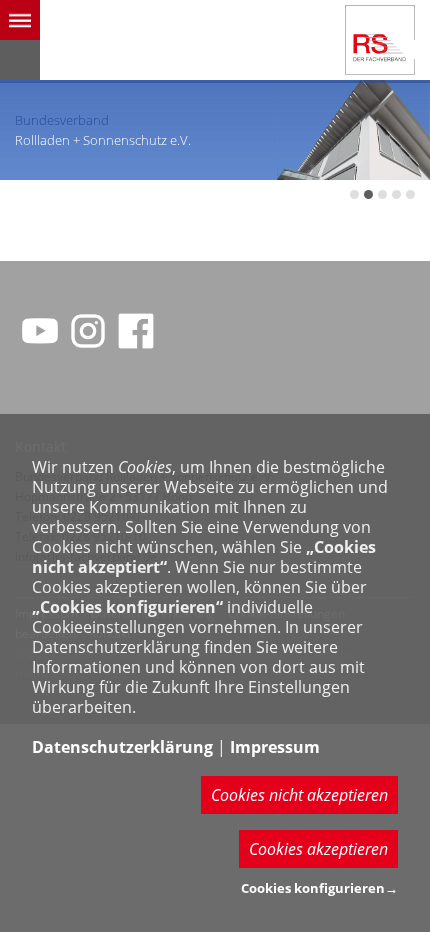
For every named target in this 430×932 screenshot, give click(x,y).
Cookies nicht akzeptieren (299, 795)
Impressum (275, 747)
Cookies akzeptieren (318, 849)
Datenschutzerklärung (122, 747)
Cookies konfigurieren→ (319, 888)
